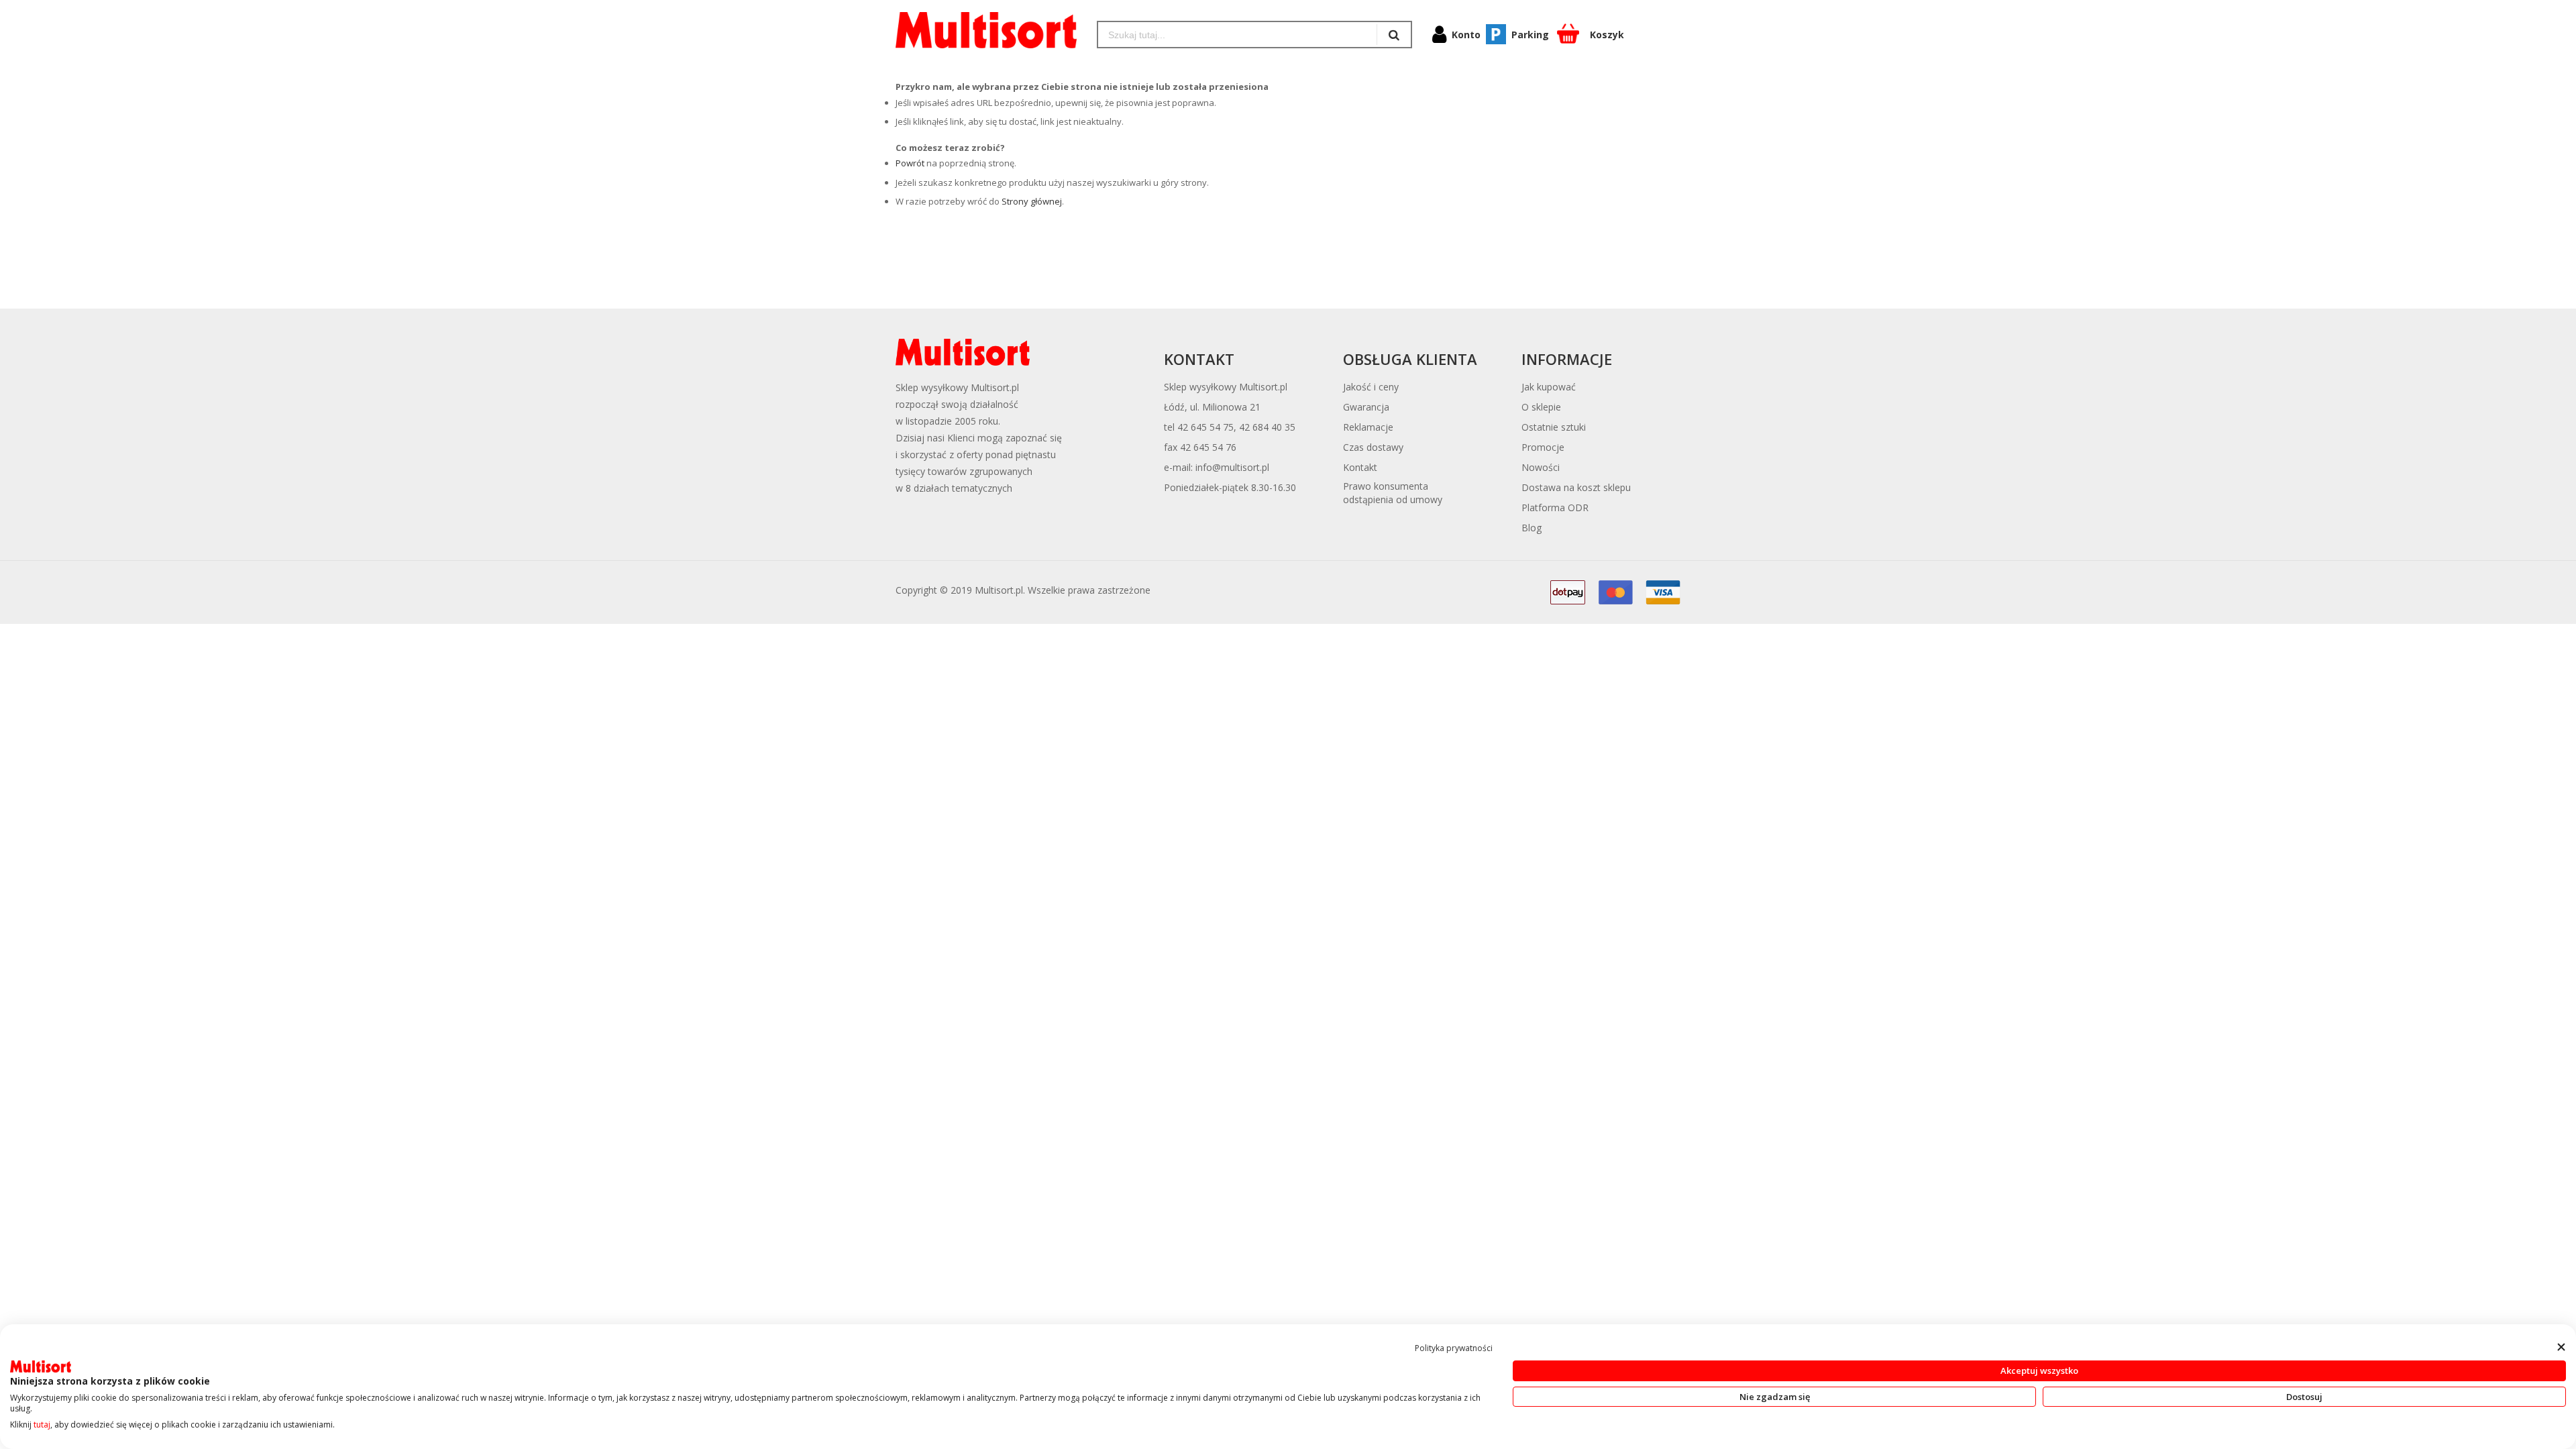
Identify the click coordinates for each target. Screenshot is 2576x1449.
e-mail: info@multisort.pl (1217, 467)
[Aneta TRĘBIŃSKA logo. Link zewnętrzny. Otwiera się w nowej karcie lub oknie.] (41, 1366)
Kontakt (1360, 467)
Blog (1532, 528)
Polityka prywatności (1454, 1348)
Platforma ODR (1555, 507)
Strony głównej (1032, 201)
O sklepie (1541, 407)
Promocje (1543, 447)
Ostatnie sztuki (1554, 427)
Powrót (910, 163)
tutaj (42, 1425)
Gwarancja (1366, 407)
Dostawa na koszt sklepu (1576, 487)
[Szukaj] (1394, 35)
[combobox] (1237, 35)
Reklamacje (1368, 427)
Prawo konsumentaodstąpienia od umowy (1393, 493)
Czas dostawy (1373, 447)
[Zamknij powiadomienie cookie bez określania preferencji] (2561, 1347)
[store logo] (986, 30)
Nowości (1541, 467)
